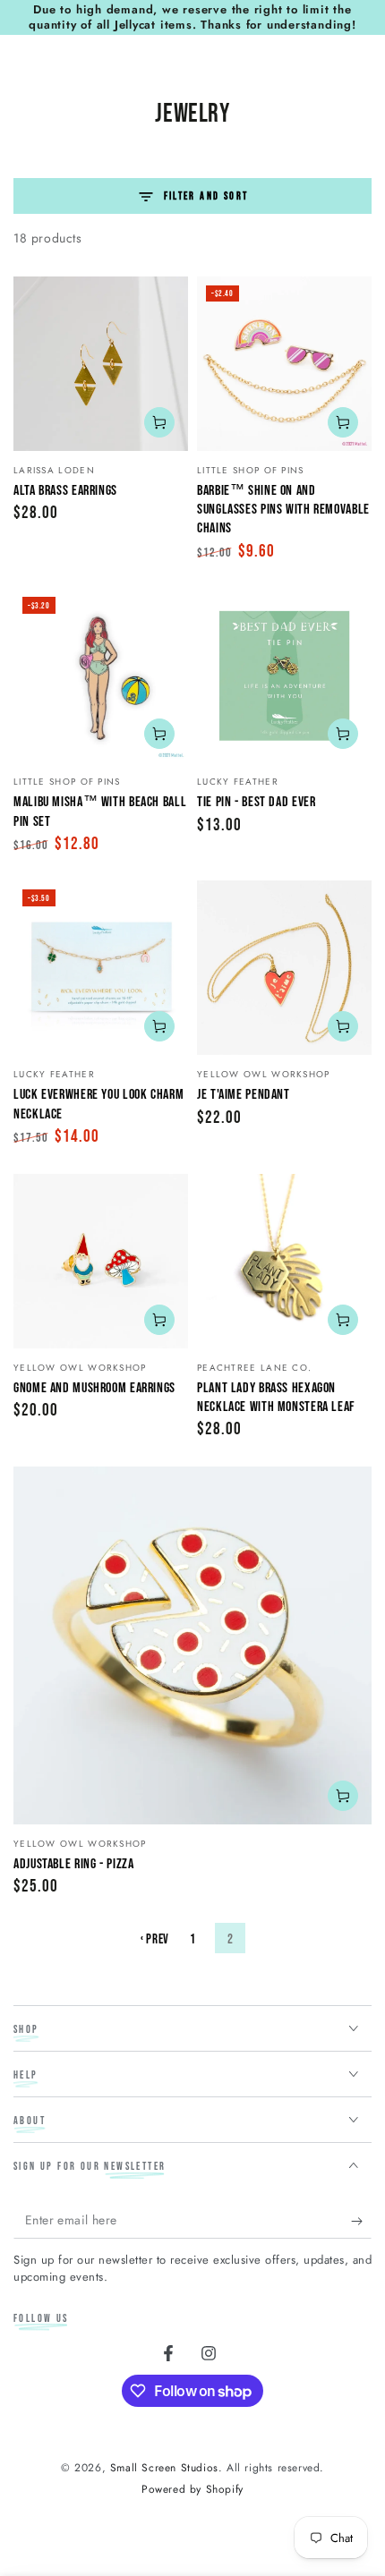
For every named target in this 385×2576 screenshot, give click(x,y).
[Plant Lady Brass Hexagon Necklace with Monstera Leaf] (284, 1261)
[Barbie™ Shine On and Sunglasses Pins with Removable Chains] (284, 364)
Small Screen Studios (164, 2468)
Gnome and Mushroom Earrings (94, 1388)
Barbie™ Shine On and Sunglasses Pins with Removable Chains (283, 510)
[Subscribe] (361, 2221)
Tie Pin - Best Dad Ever (257, 802)
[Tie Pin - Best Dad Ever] (284, 675)
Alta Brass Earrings (65, 491)
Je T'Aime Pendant (244, 1095)
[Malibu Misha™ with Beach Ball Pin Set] (101, 675)
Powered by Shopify (192, 2490)
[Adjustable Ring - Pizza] (192, 1645)
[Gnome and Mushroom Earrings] (101, 1261)
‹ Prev (155, 1939)
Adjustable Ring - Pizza (74, 1864)
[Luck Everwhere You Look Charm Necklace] (101, 968)
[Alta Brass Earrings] (101, 364)
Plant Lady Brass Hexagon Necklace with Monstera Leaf (276, 1398)
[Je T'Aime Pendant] (284, 968)
